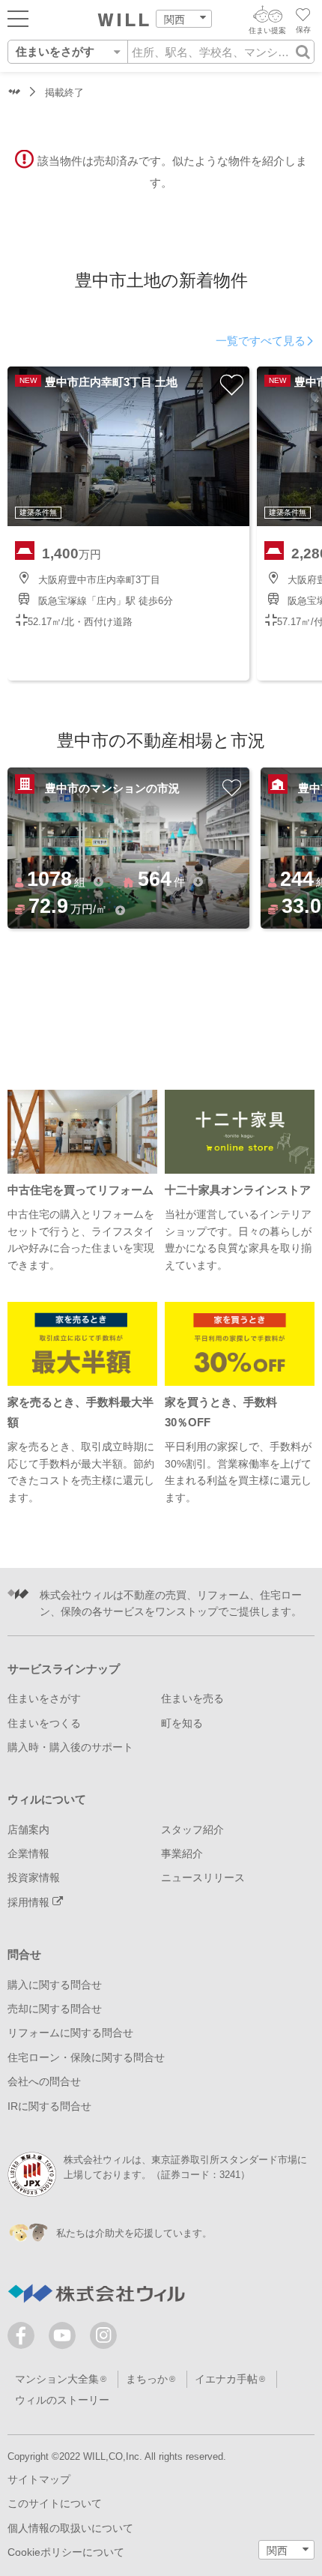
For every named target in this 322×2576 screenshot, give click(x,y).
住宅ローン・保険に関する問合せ (86, 2057)
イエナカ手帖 (226, 2379)
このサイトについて (55, 2503)
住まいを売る (192, 1698)
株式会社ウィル (14, 93)
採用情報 (30, 1902)
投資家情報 (34, 1877)
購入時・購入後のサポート (70, 1747)
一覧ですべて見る (261, 341)
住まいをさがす (44, 1698)
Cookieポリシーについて (66, 2552)
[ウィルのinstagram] (103, 2335)
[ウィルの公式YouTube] (66, 2339)
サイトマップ (39, 2479)
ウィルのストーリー (62, 2400)
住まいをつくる (44, 1723)
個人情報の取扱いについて (70, 2528)
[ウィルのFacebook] (24, 2339)
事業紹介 (182, 1853)
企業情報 (28, 1853)
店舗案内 (28, 1830)
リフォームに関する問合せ (70, 2033)
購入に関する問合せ (55, 1985)
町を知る (182, 1723)
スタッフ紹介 (192, 1830)
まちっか (147, 2379)
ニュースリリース (203, 1877)
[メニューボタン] (18, 18)
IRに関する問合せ (49, 2106)
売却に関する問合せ (55, 2009)
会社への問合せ (44, 2081)
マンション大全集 (57, 2379)
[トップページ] (124, 20)
